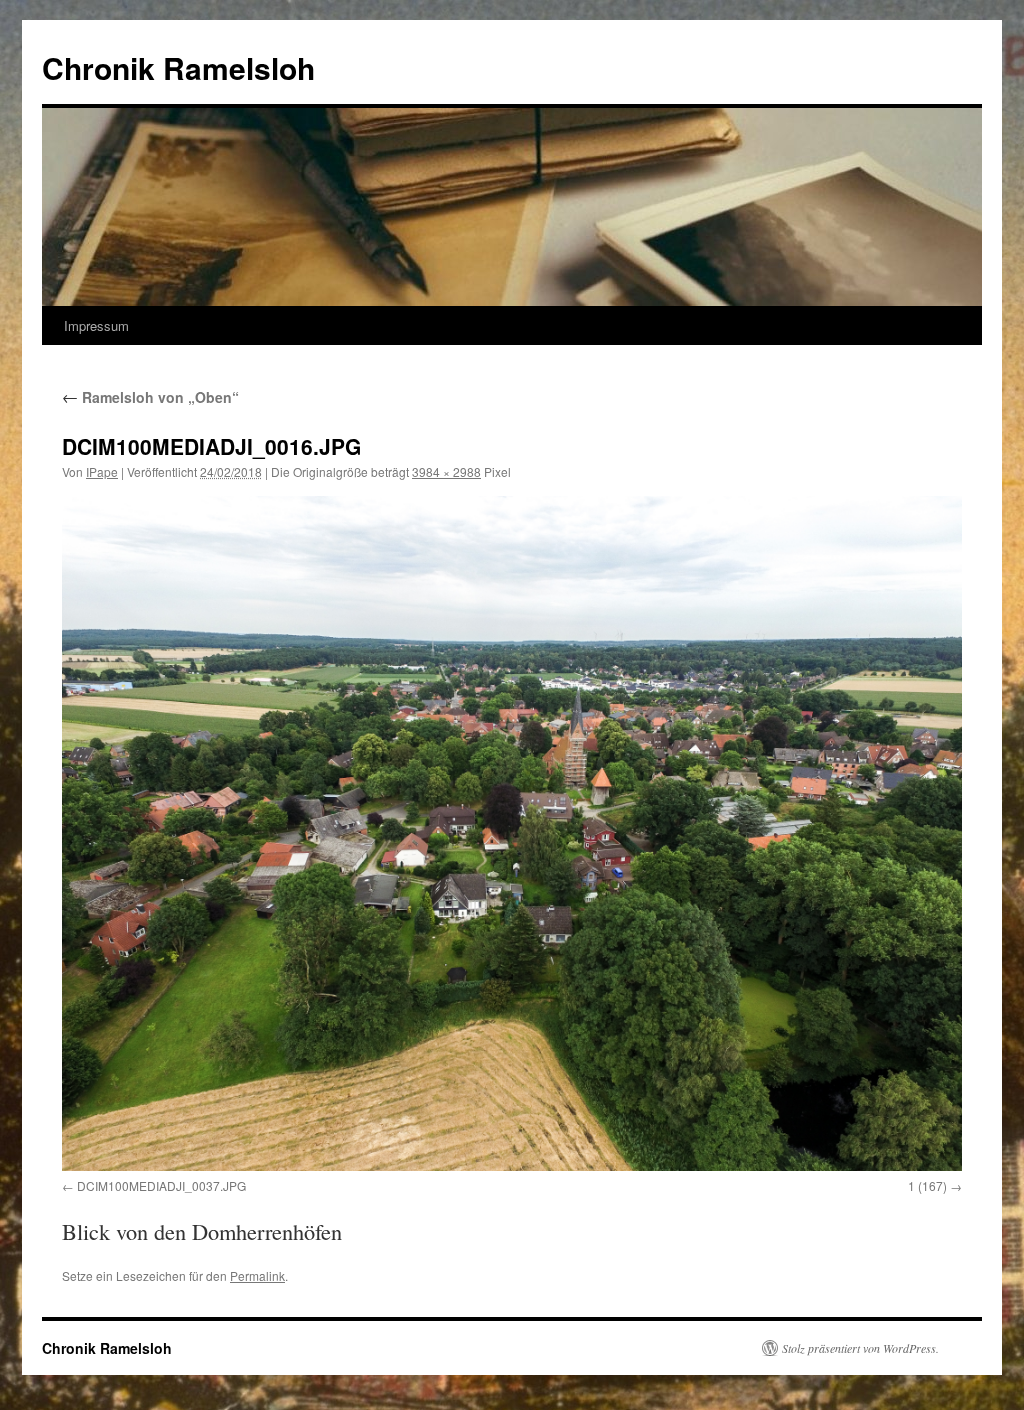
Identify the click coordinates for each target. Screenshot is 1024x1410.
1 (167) (927, 1185)
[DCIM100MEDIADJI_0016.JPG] (512, 833)
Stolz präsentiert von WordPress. (860, 1348)
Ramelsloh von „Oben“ (150, 397)
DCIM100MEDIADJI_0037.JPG (161, 1185)
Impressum (96, 325)
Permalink (257, 1275)
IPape (102, 471)
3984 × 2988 (446, 471)
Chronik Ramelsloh (178, 67)
